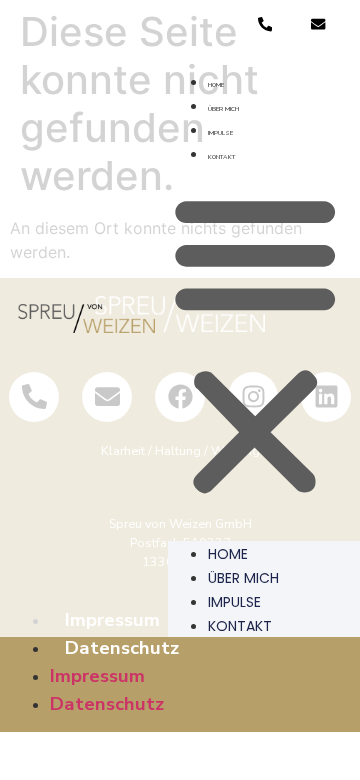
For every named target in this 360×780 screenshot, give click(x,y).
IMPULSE (220, 133)
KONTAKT (221, 157)
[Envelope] (318, 24)
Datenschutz (122, 648)
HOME (216, 85)
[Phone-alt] (264, 24)
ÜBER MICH (223, 109)
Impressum (97, 676)
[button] (255, 345)
